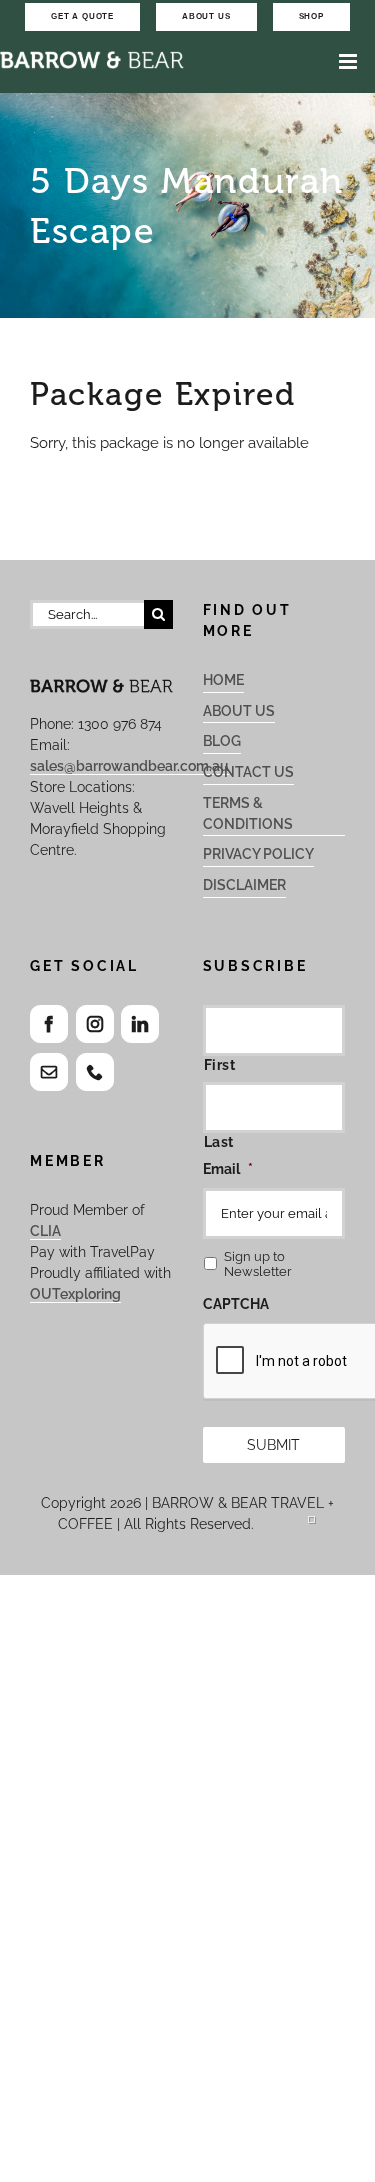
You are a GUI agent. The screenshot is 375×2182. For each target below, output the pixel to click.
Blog (222, 741)
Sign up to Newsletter (258, 1264)
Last (219, 1142)
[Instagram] (95, 1024)
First (220, 1065)
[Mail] (49, 1072)
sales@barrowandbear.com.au (129, 766)
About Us (239, 711)
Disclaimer (244, 885)
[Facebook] (49, 1024)
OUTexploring (75, 1294)
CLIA (45, 1231)
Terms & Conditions (248, 813)
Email (228, 1169)
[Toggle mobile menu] (349, 61)
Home (223, 680)
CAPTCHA (236, 1304)
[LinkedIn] (140, 1024)
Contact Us (248, 772)
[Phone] (95, 1072)
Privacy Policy (258, 854)
